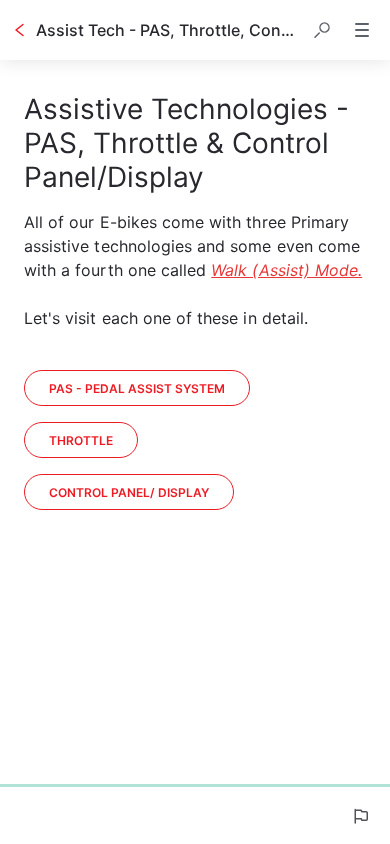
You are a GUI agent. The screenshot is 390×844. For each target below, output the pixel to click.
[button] (322, 30)
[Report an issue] (360, 816)
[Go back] (20, 30)
